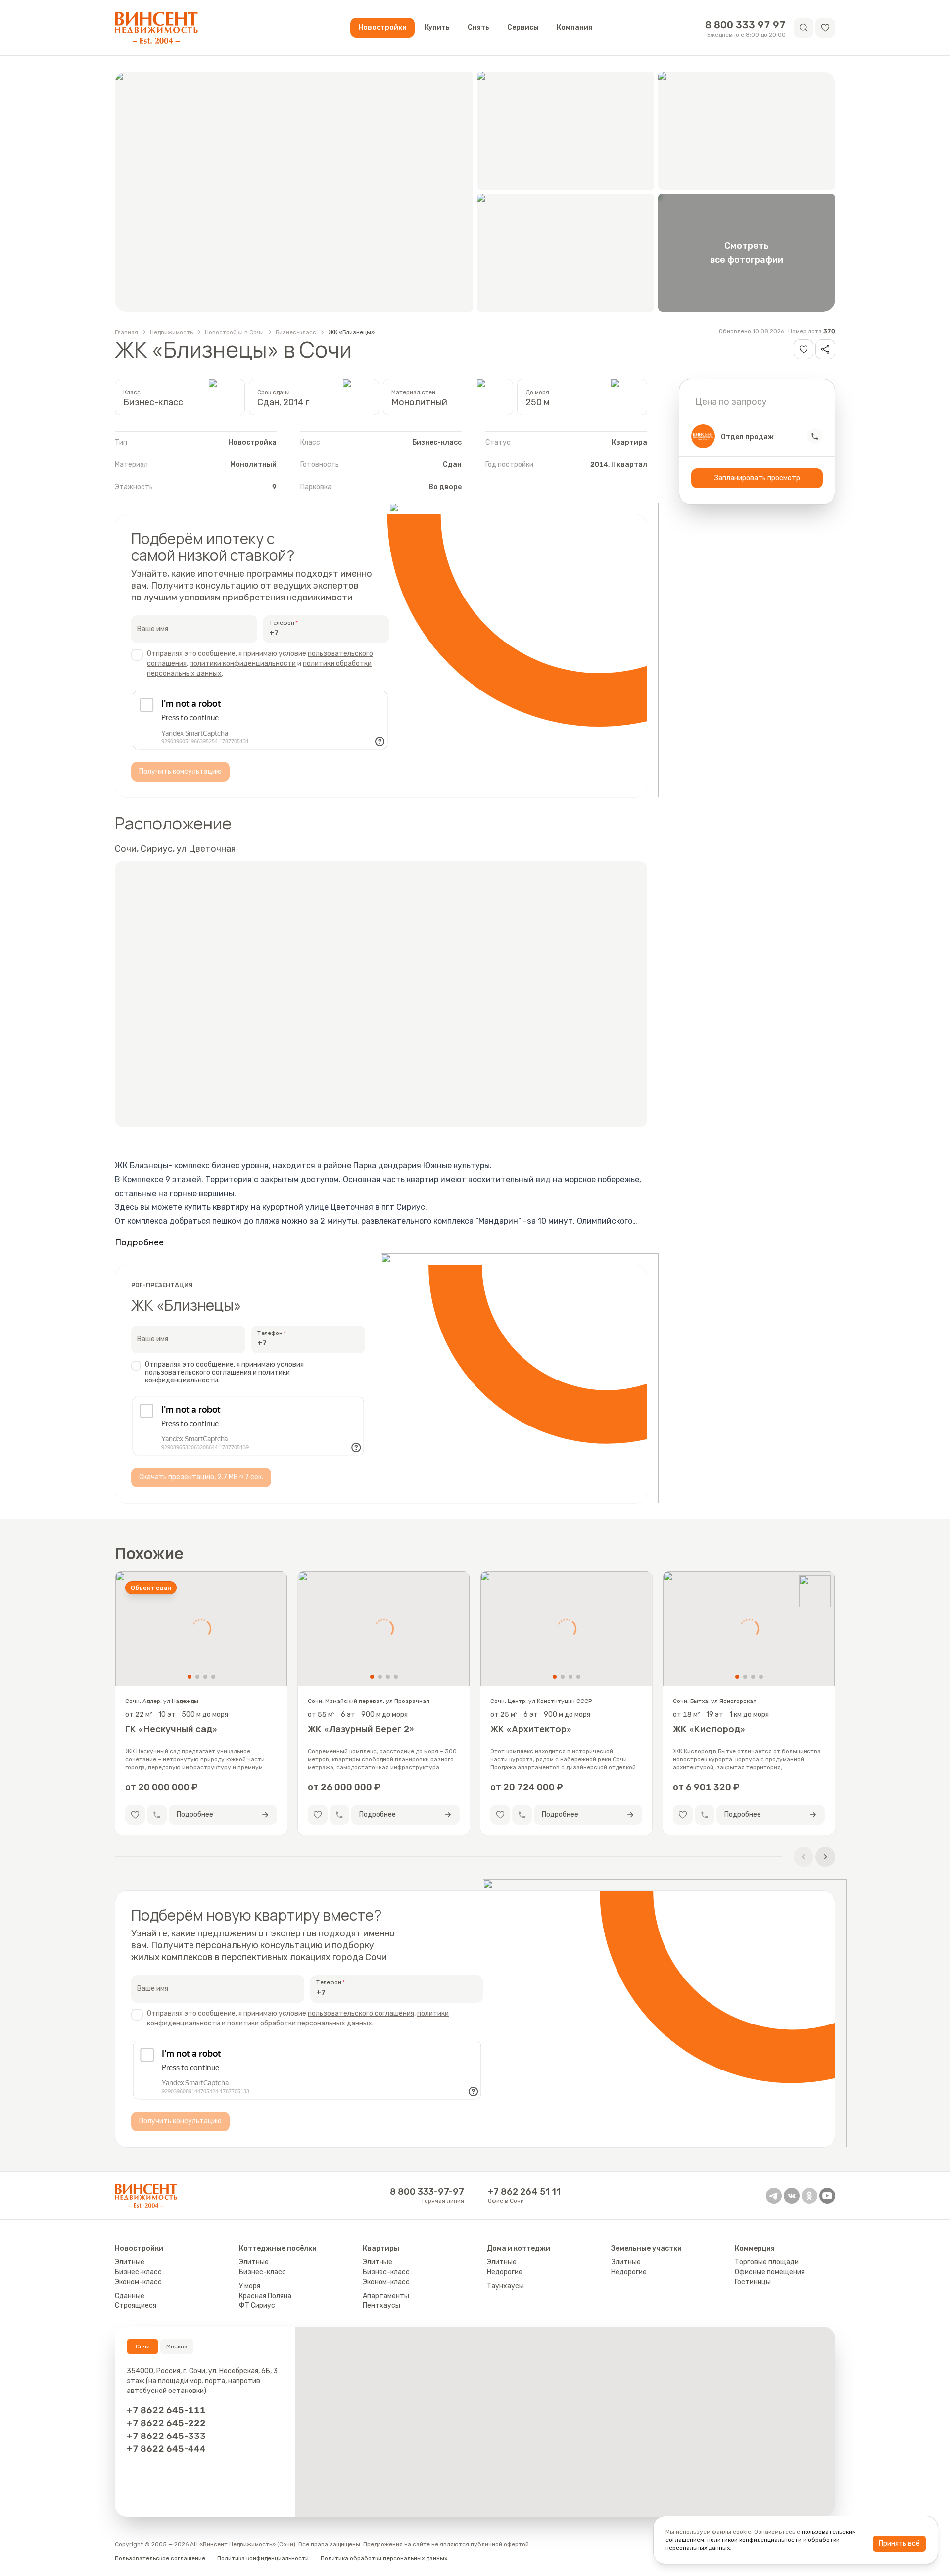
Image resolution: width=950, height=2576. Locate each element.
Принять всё (899, 2544)
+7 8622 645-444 (166, 2449)
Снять (478, 27)
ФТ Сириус (257, 2306)
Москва (177, 2346)
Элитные (130, 2262)
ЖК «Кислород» (709, 1729)
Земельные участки (646, 2248)
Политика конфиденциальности (263, 2558)
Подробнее (139, 1242)
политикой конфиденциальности (754, 2540)
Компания (574, 27)
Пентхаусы (381, 2306)
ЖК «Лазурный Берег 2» (361, 1729)
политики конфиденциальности (243, 664)
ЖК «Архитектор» (531, 1729)
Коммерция (755, 2248)
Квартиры (381, 2248)
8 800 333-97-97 (427, 2192)
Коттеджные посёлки (278, 2248)
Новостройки (382, 27)
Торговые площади (767, 2262)
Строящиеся (136, 2306)
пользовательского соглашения (361, 2013)
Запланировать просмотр (757, 478)
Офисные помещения (770, 2272)
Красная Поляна (265, 2296)
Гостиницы (753, 2282)
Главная (126, 332)
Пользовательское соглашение (160, 2558)
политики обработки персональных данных (300, 2023)
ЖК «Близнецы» (351, 332)
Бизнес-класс (296, 332)
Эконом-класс (138, 2282)
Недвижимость (171, 332)
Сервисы (523, 27)
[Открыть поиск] (804, 28)
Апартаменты (386, 2296)
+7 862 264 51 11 (524, 2192)
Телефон (282, 623)
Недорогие (505, 2272)
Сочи (143, 2346)
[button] (825, 28)
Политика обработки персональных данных (384, 2558)
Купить (437, 27)
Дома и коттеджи (519, 2248)
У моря (250, 2286)
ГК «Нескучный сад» (171, 1729)
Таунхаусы (505, 2286)
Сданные (130, 2296)
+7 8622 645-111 (166, 2410)
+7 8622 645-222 (166, 2423)
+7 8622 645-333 (166, 2436)
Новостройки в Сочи (234, 332)
